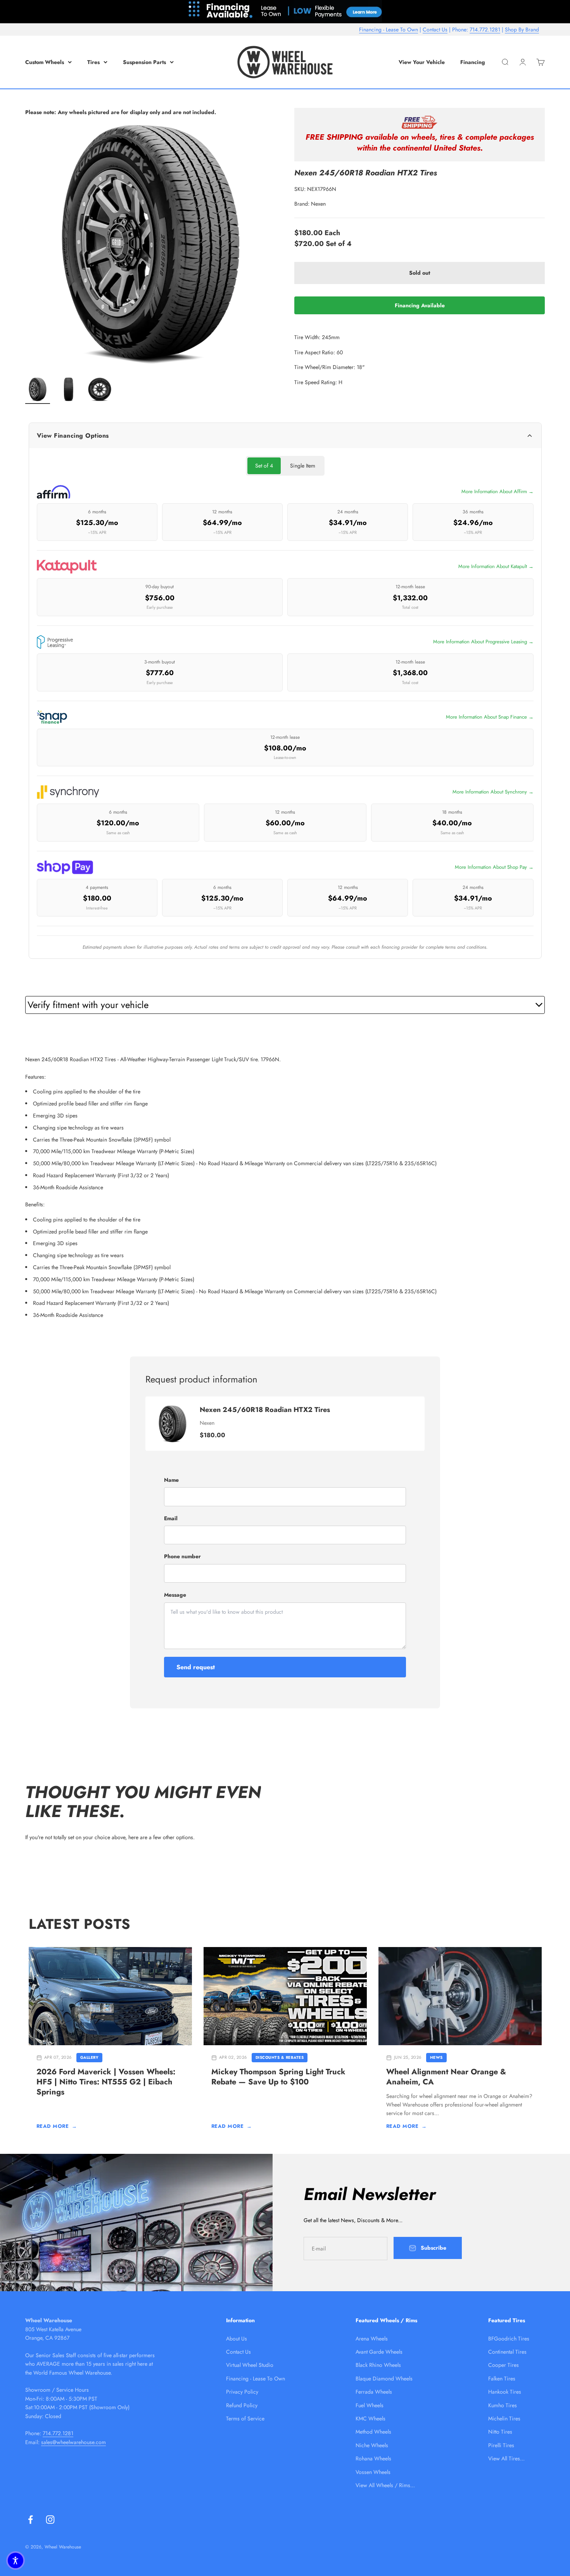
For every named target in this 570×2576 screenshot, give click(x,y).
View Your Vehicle (422, 62)
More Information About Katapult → (496, 566)
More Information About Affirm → (497, 491)
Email (171, 1518)
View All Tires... (506, 2458)
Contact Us (435, 29)
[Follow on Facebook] (30, 2520)
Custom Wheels (45, 62)
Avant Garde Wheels (379, 2352)
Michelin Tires (504, 2418)
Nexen (318, 204)
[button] (16, 2560)
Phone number (182, 1556)
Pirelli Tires (501, 2445)
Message (175, 1595)
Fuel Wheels (370, 2405)
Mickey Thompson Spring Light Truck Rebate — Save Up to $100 (278, 2077)
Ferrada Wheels (374, 2392)
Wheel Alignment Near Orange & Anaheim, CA (446, 2077)
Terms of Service (245, 2418)
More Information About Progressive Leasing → (483, 642)
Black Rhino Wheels (378, 2365)
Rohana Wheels (373, 2458)
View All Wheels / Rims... (385, 2485)
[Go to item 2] (69, 390)
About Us (237, 2339)
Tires (93, 62)
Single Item (303, 466)
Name (171, 1480)
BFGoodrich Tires (509, 2339)
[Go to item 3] (100, 390)
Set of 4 (264, 466)
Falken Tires (502, 2379)
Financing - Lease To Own (389, 29)
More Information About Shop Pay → (494, 867)
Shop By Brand (522, 29)
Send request (196, 1667)
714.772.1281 (485, 29)
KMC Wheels (370, 2418)
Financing (473, 62)
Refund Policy (242, 2405)
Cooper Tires (503, 2365)
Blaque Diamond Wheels (384, 2379)
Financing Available (420, 305)
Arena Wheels (372, 2339)
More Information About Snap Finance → (490, 717)
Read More (57, 2126)
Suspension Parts (144, 62)
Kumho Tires (503, 2405)
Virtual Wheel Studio (250, 2365)
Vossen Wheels (373, 2472)
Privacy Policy (242, 2392)
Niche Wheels (372, 2445)
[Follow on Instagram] (50, 2520)
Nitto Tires (500, 2432)
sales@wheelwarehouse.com (73, 2442)
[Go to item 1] (38, 390)
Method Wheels (373, 2432)
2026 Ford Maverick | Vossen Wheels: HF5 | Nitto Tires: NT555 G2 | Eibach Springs (106, 2082)
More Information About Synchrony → (493, 792)
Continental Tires (507, 2352)
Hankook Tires (505, 2392)
